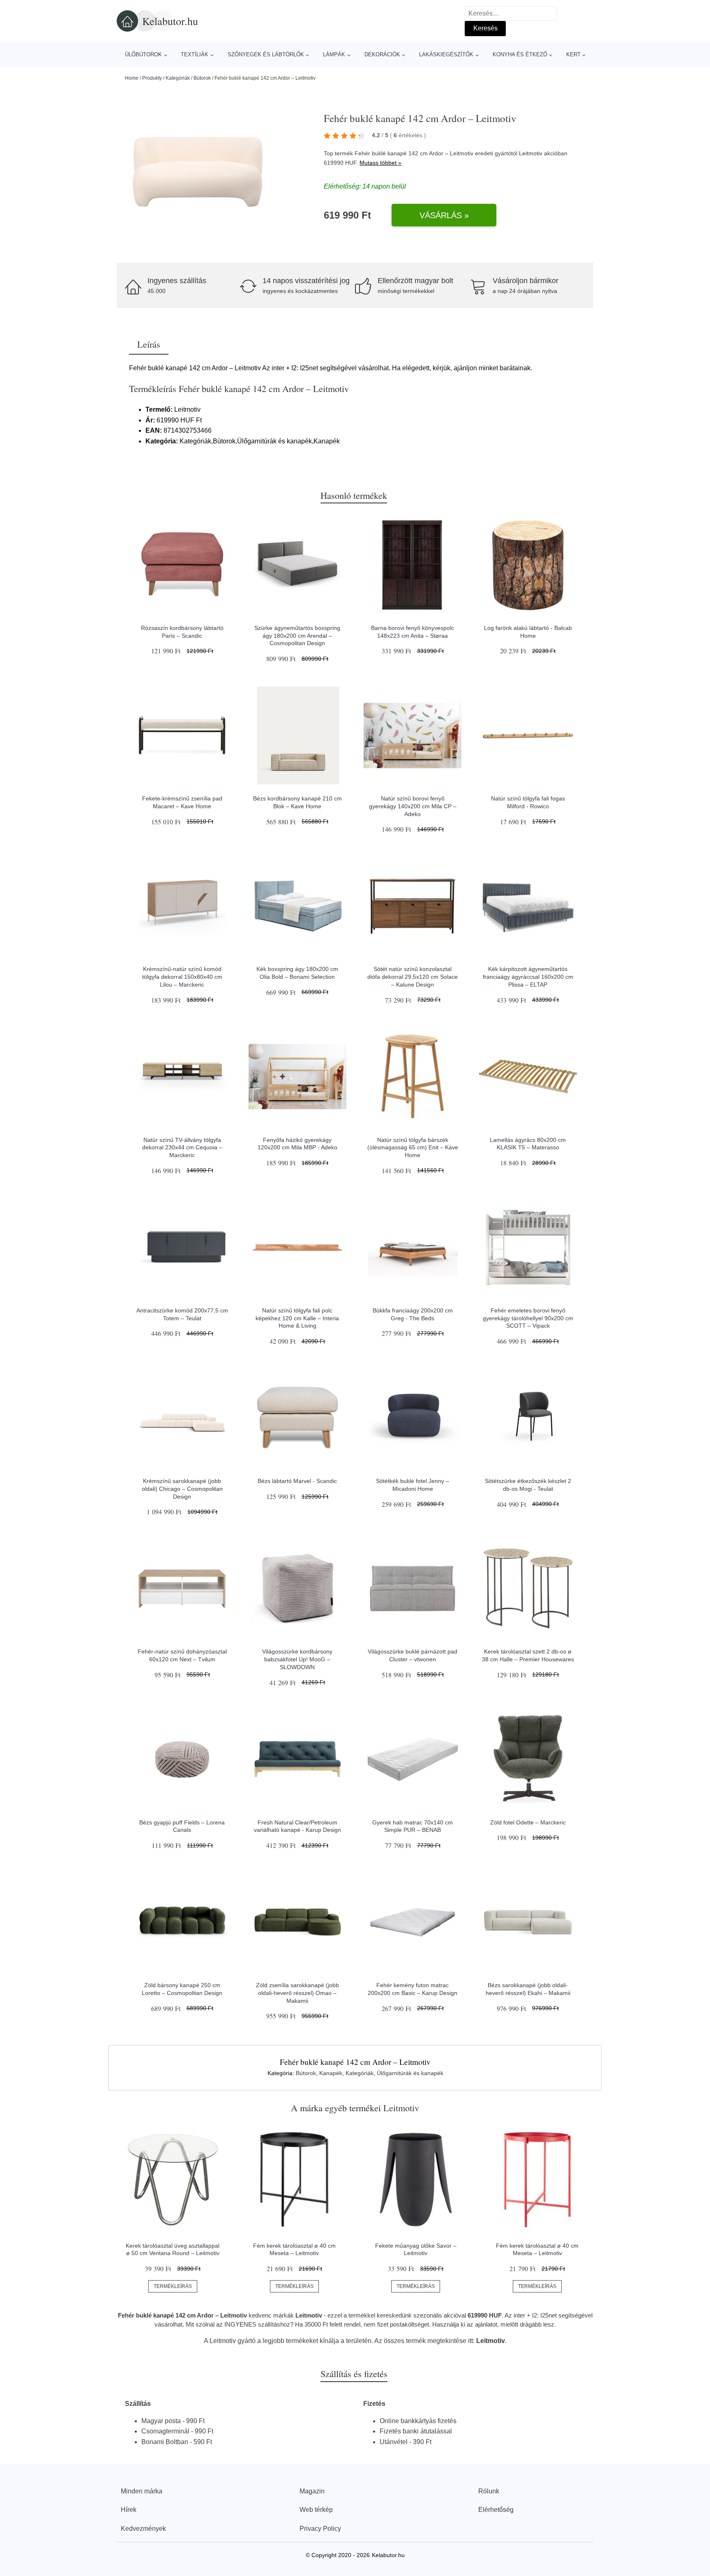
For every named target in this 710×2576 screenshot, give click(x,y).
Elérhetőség (496, 2510)
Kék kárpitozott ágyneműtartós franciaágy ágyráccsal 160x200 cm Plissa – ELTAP (528, 977)
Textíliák (195, 54)
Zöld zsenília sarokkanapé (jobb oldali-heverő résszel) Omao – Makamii (297, 1993)
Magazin (312, 2491)
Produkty (152, 78)
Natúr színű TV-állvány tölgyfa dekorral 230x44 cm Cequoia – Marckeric (182, 1147)
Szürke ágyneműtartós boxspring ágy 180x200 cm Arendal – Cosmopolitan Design (297, 635)
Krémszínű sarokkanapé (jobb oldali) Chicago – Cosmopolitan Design (182, 1489)
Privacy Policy (320, 2529)
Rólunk (489, 2491)
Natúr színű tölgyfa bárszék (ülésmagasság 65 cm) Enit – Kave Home (413, 1147)
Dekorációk (382, 54)
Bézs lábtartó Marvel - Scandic (297, 1481)
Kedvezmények (143, 2529)
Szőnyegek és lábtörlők (266, 54)
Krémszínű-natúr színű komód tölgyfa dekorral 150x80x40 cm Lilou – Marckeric (182, 977)
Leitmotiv (531, 153)
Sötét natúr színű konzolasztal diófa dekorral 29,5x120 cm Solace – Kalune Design (413, 977)
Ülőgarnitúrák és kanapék (410, 2073)
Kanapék (331, 2073)
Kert (573, 54)
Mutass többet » (380, 163)
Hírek (129, 2510)
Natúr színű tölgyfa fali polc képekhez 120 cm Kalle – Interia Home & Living (297, 1318)
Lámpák (334, 54)
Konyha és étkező (520, 54)
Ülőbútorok (143, 54)
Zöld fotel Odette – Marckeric (528, 1822)
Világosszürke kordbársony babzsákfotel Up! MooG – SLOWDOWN (297, 1659)
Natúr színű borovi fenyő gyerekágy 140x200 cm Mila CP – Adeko (413, 806)
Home (132, 78)
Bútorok (202, 78)
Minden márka (142, 2491)
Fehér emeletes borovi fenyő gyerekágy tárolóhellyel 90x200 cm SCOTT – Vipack (528, 1318)
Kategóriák (178, 78)
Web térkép (316, 2510)
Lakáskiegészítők (446, 54)
